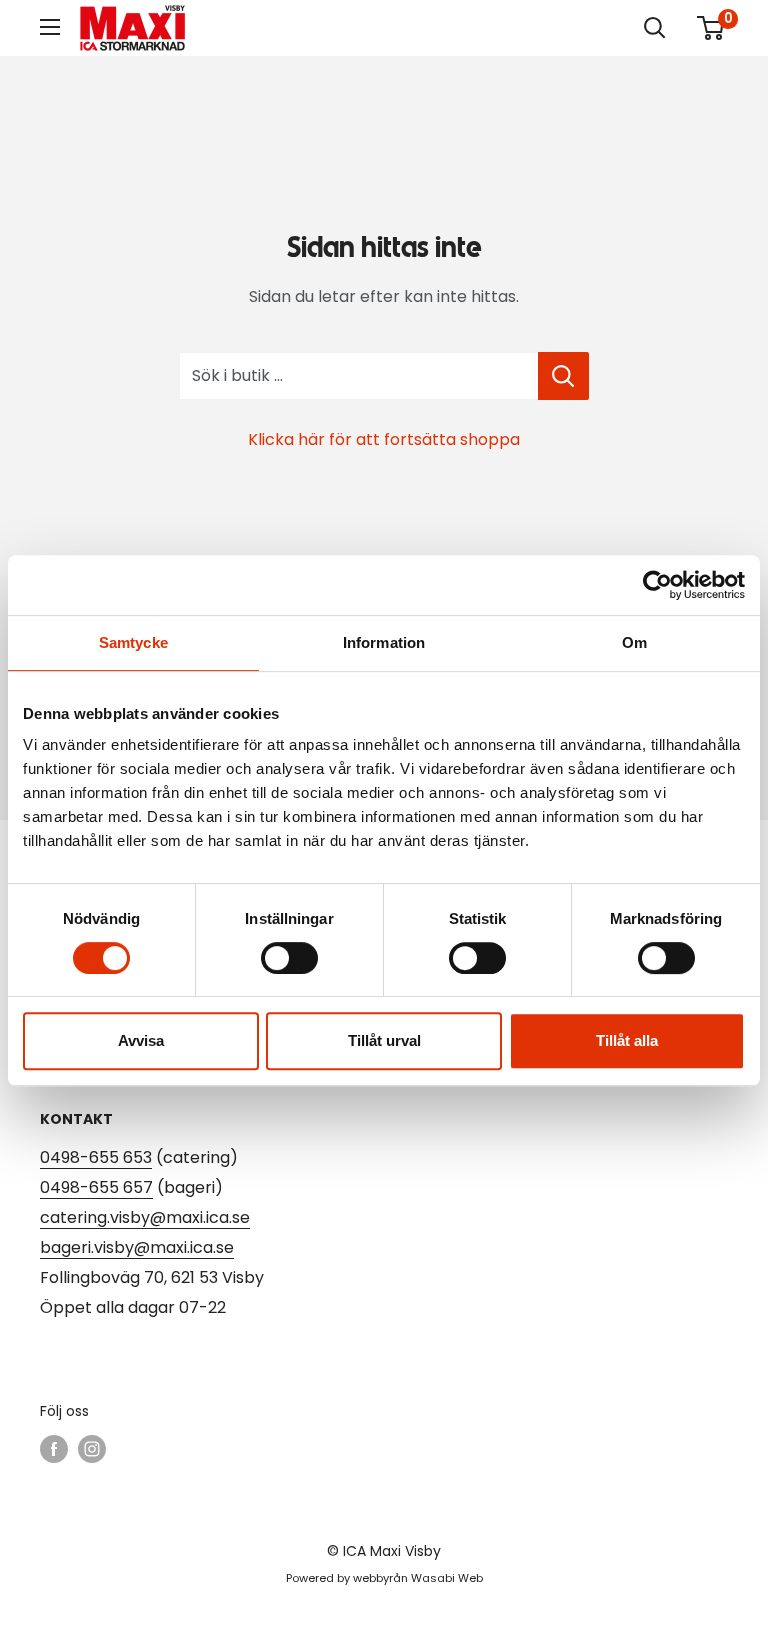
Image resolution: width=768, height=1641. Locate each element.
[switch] (289, 958)
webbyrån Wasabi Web (418, 1578)
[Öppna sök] (655, 28)
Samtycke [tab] (133, 642)
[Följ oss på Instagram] (92, 1449)
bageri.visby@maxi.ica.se (137, 1247)
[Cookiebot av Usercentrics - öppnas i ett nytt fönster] (657, 585)
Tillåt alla (627, 1040)
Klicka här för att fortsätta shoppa (384, 439)
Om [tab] (634, 642)
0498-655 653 (96, 1157)
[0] (711, 28)
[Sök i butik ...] (563, 376)
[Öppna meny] (50, 27)
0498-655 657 (96, 1187)
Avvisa (141, 1040)
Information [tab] (384, 642)
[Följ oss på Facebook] (54, 1449)
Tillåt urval (384, 1040)
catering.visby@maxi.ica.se (145, 1217)
